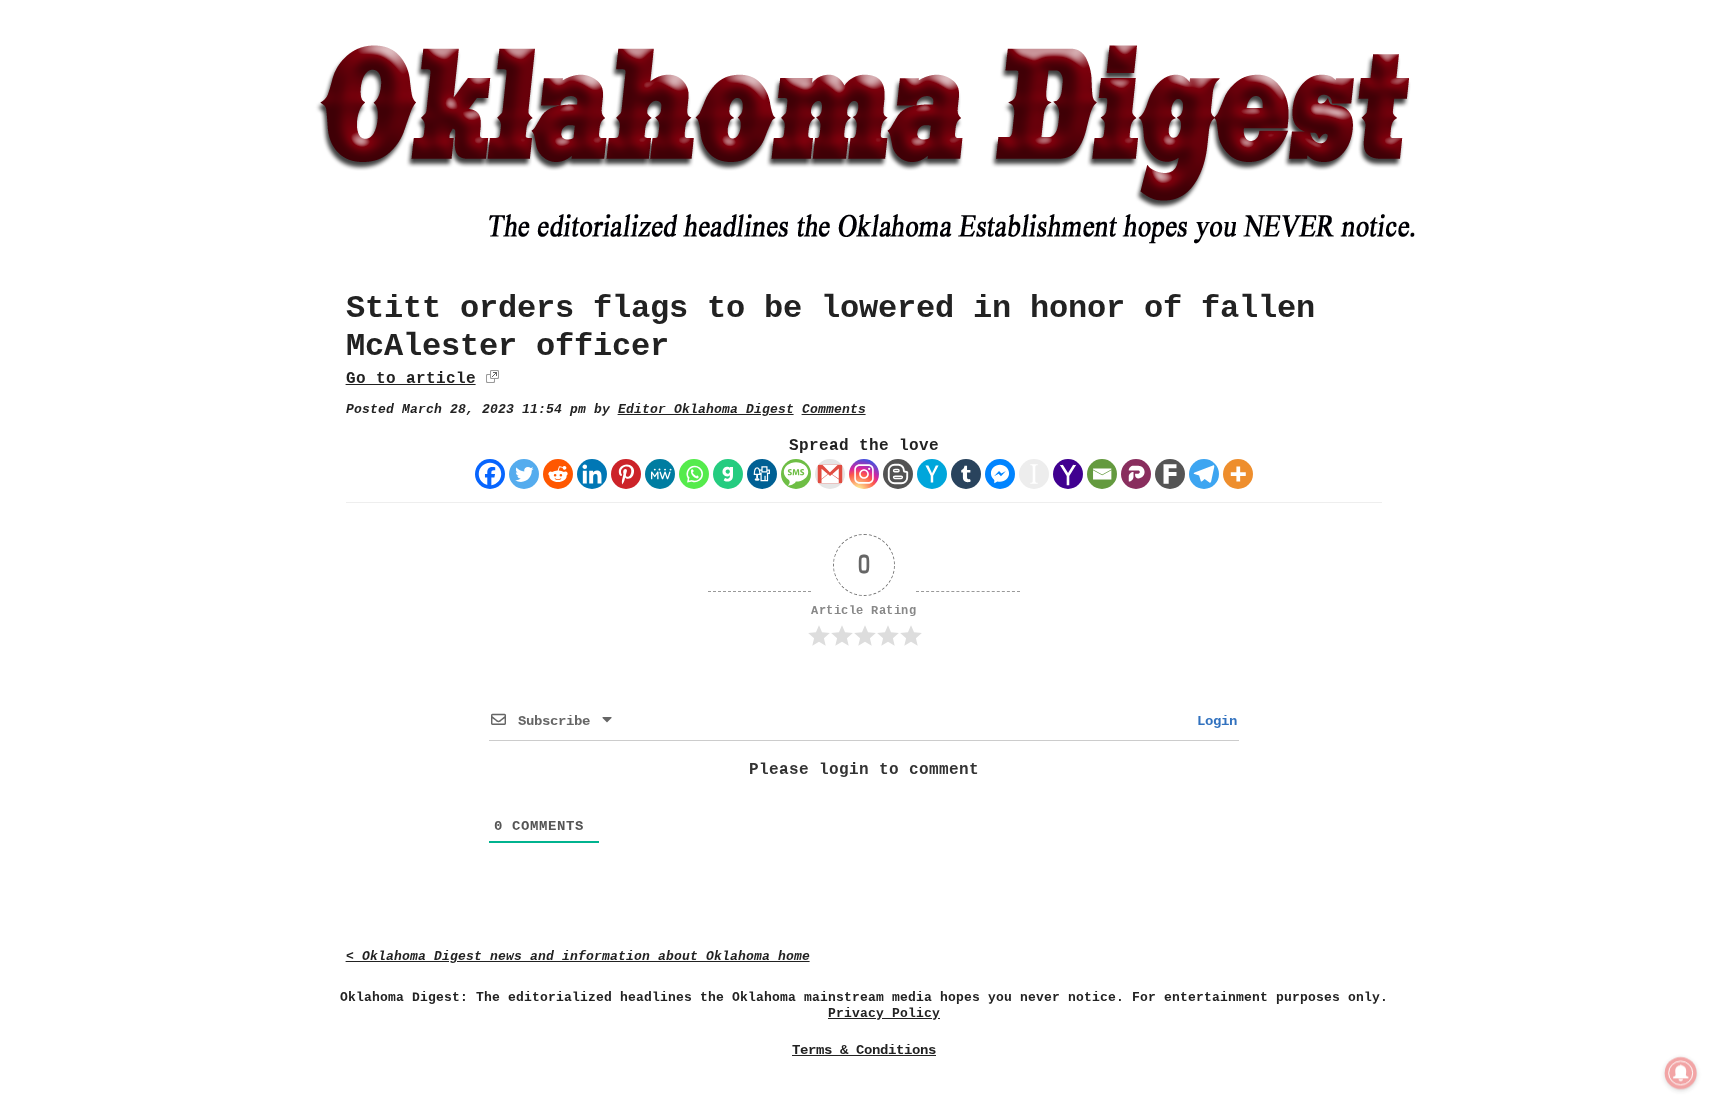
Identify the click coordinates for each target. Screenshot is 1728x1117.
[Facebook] (490, 474)
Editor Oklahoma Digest (706, 409)
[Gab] (728, 474)
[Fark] (1170, 474)
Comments (834, 409)
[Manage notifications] (1681, 1073)
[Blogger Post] (898, 474)
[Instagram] (864, 474)
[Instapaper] (1034, 474)
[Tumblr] (966, 474)
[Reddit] (558, 474)
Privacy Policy (884, 1013)
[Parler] (1136, 474)
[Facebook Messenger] (1000, 474)
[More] (1238, 474)
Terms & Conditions (864, 1050)
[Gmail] (830, 474)
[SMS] (796, 474)
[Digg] (762, 474)
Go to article (411, 379)
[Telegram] (1204, 474)
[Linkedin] (592, 474)
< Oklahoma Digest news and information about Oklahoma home (578, 956)
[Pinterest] (626, 474)
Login (1213, 721)
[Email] (1102, 474)
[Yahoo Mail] (1068, 474)
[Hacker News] (932, 474)
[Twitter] (524, 474)
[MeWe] (660, 474)
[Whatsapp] (694, 474)
